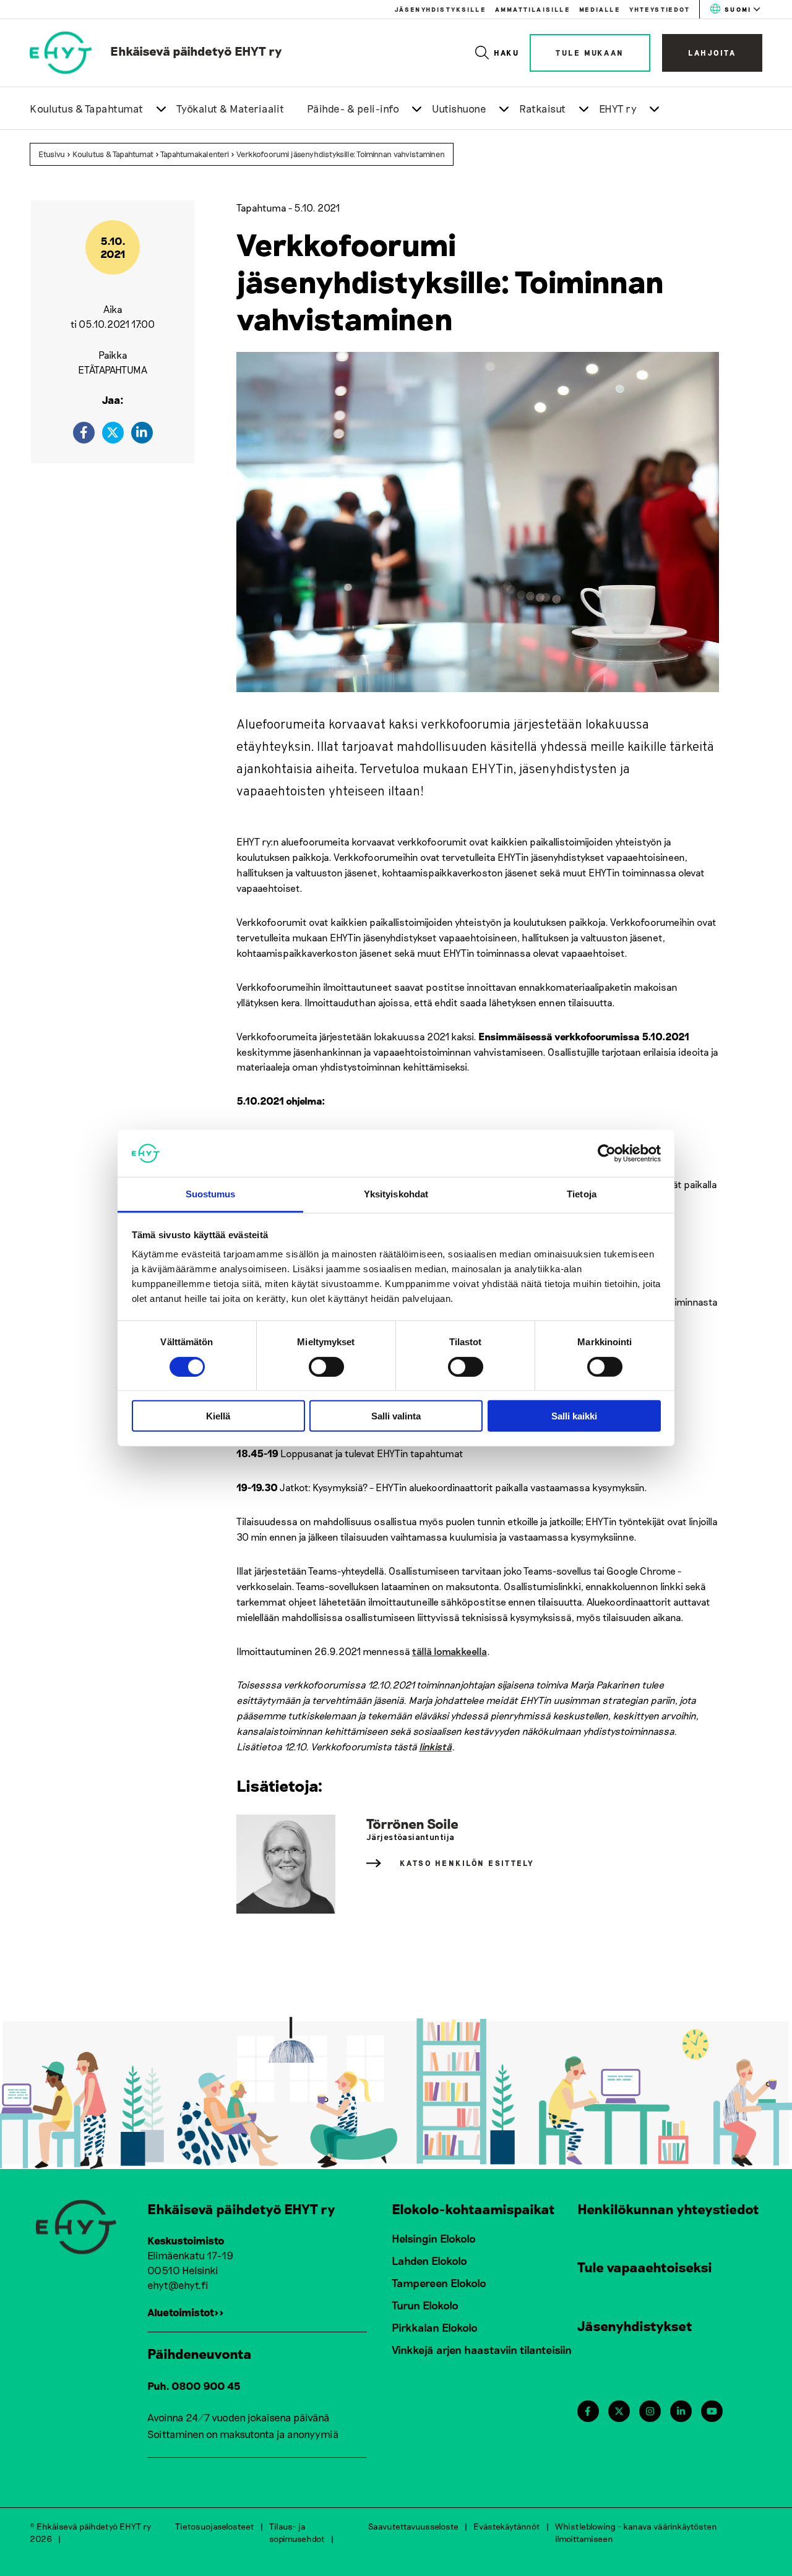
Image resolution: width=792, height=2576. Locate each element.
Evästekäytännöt (507, 2526)
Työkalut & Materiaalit (230, 108)
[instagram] (650, 2411)
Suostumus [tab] (211, 1194)
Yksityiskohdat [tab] (396, 1194)
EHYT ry (618, 108)
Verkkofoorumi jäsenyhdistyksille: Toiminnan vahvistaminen (341, 154)
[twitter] (113, 433)
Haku (507, 53)
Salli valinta (396, 1416)
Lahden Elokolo (429, 2261)
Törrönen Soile (412, 1823)
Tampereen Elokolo (439, 2283)
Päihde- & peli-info (353, 108)
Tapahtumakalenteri (195, 154)
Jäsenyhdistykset (635, 2326)
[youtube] (712, 2411)
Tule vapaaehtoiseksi (645, 2267)
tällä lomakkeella (450, 1651)
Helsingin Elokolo (434, 2238)
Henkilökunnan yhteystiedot (668, 2209)
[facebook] (84, 433)
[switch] (326, 1366)
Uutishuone (459, 108)
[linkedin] (142, 433)
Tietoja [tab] (582, 1194)
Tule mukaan (590, 53)
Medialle (600, 9)
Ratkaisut (543, 108)
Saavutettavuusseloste (413, 2526)
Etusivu (52, 154)
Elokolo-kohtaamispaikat (473, 2209)
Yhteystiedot (660, 9)
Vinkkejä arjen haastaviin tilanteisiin (482, 2350)
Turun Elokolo (425, 2305)
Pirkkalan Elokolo (435, 2327)
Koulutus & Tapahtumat (87, 108)
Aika (113, 309)
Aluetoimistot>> (186, 2312)
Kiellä (218, 1416)
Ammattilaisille (532, 9)
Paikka (113, 355)
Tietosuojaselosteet (215, 2526)
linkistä (435, 1746)
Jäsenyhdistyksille (440, 9)
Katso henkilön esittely (467, 1863)
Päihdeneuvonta (200, 2353)
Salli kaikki (574, 1416)
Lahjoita (712, 53)
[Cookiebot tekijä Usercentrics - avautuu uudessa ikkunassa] (607, 1153)
